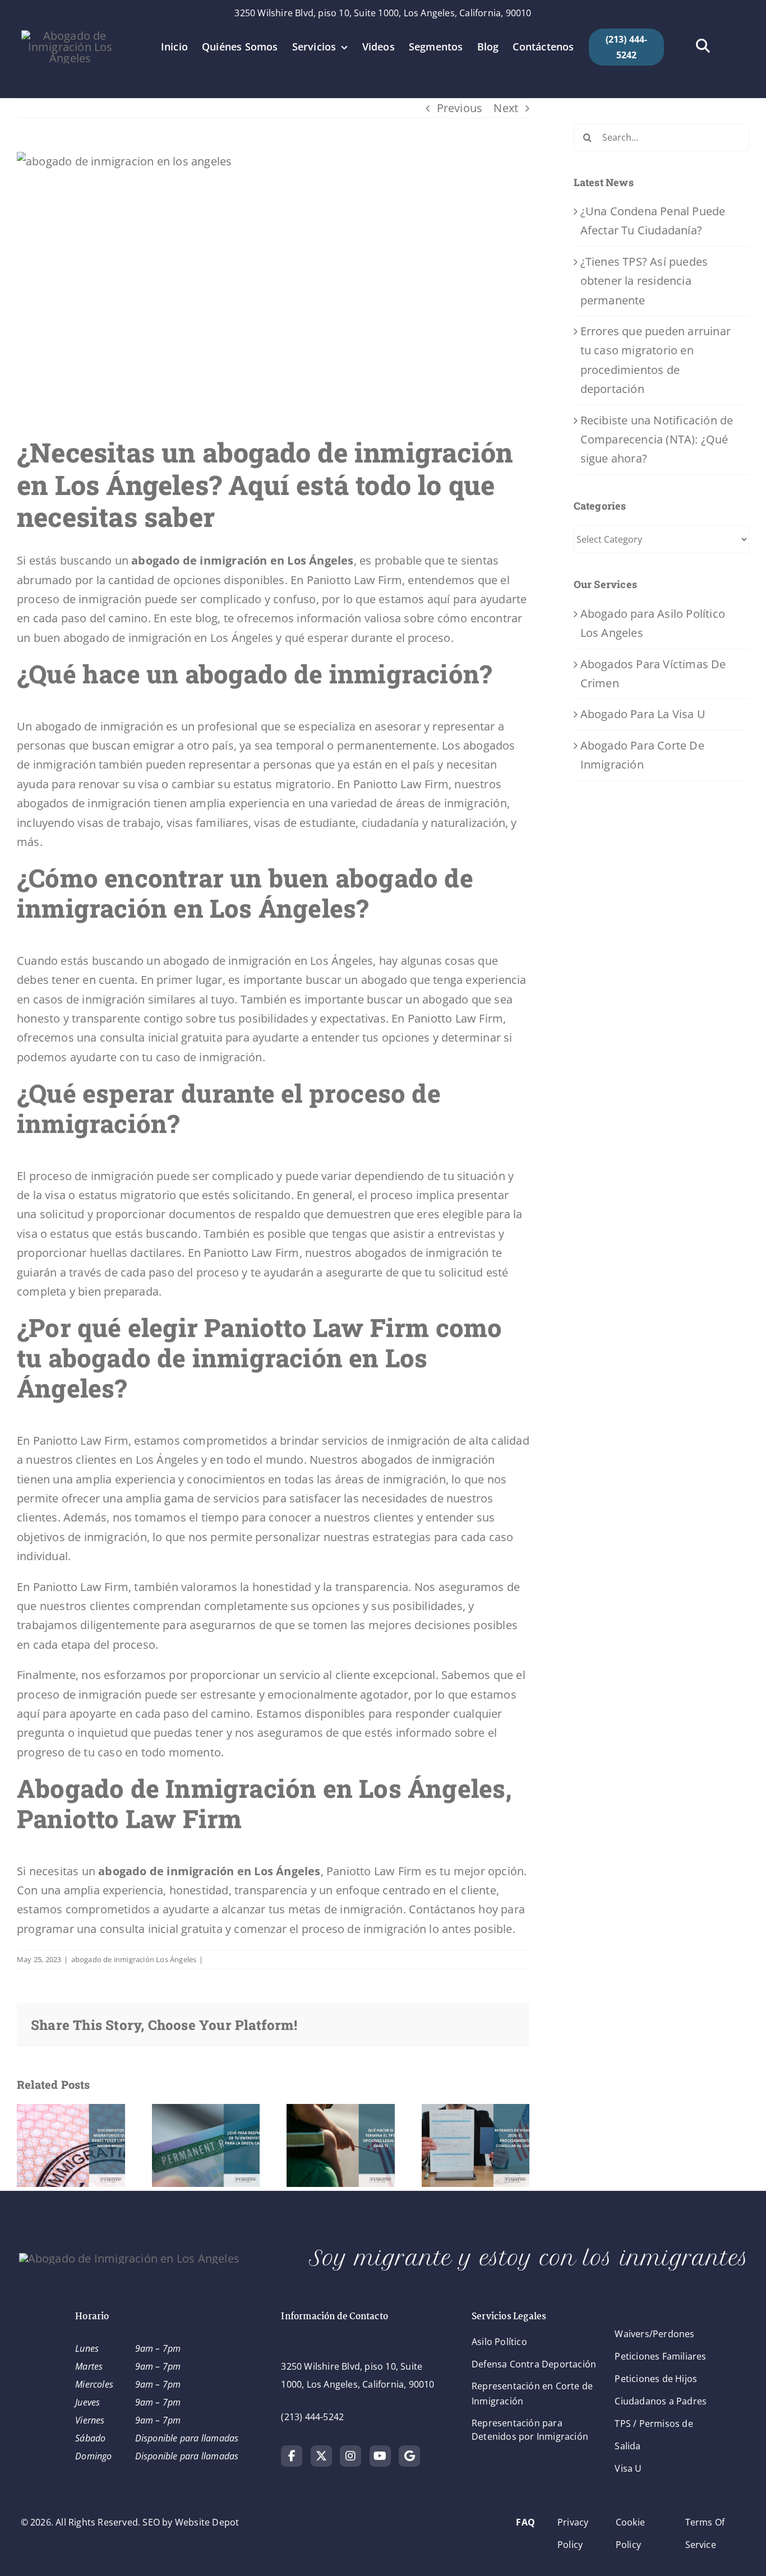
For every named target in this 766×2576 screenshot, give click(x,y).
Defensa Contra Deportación (534, 2364)
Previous (460, 108)
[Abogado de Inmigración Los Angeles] (70, 36)
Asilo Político (499, 2342)
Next (506, 108)
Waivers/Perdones (654, 2334)
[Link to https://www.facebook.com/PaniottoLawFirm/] (292, 2456)
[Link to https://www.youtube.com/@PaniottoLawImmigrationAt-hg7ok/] (380, 2456)
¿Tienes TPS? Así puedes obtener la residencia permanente (644, 281)
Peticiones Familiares (660, 2356)
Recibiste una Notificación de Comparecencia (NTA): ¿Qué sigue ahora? (657, 440)
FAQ (525, 2522)
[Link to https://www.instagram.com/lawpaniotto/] (350, 2456)
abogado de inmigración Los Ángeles (134, 1959)
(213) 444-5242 (312, 2417)
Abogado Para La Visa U (643, 714)
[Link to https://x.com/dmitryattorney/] (321, 2456)
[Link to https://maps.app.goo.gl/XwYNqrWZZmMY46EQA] (409, 2456)
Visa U (628, 2468)
